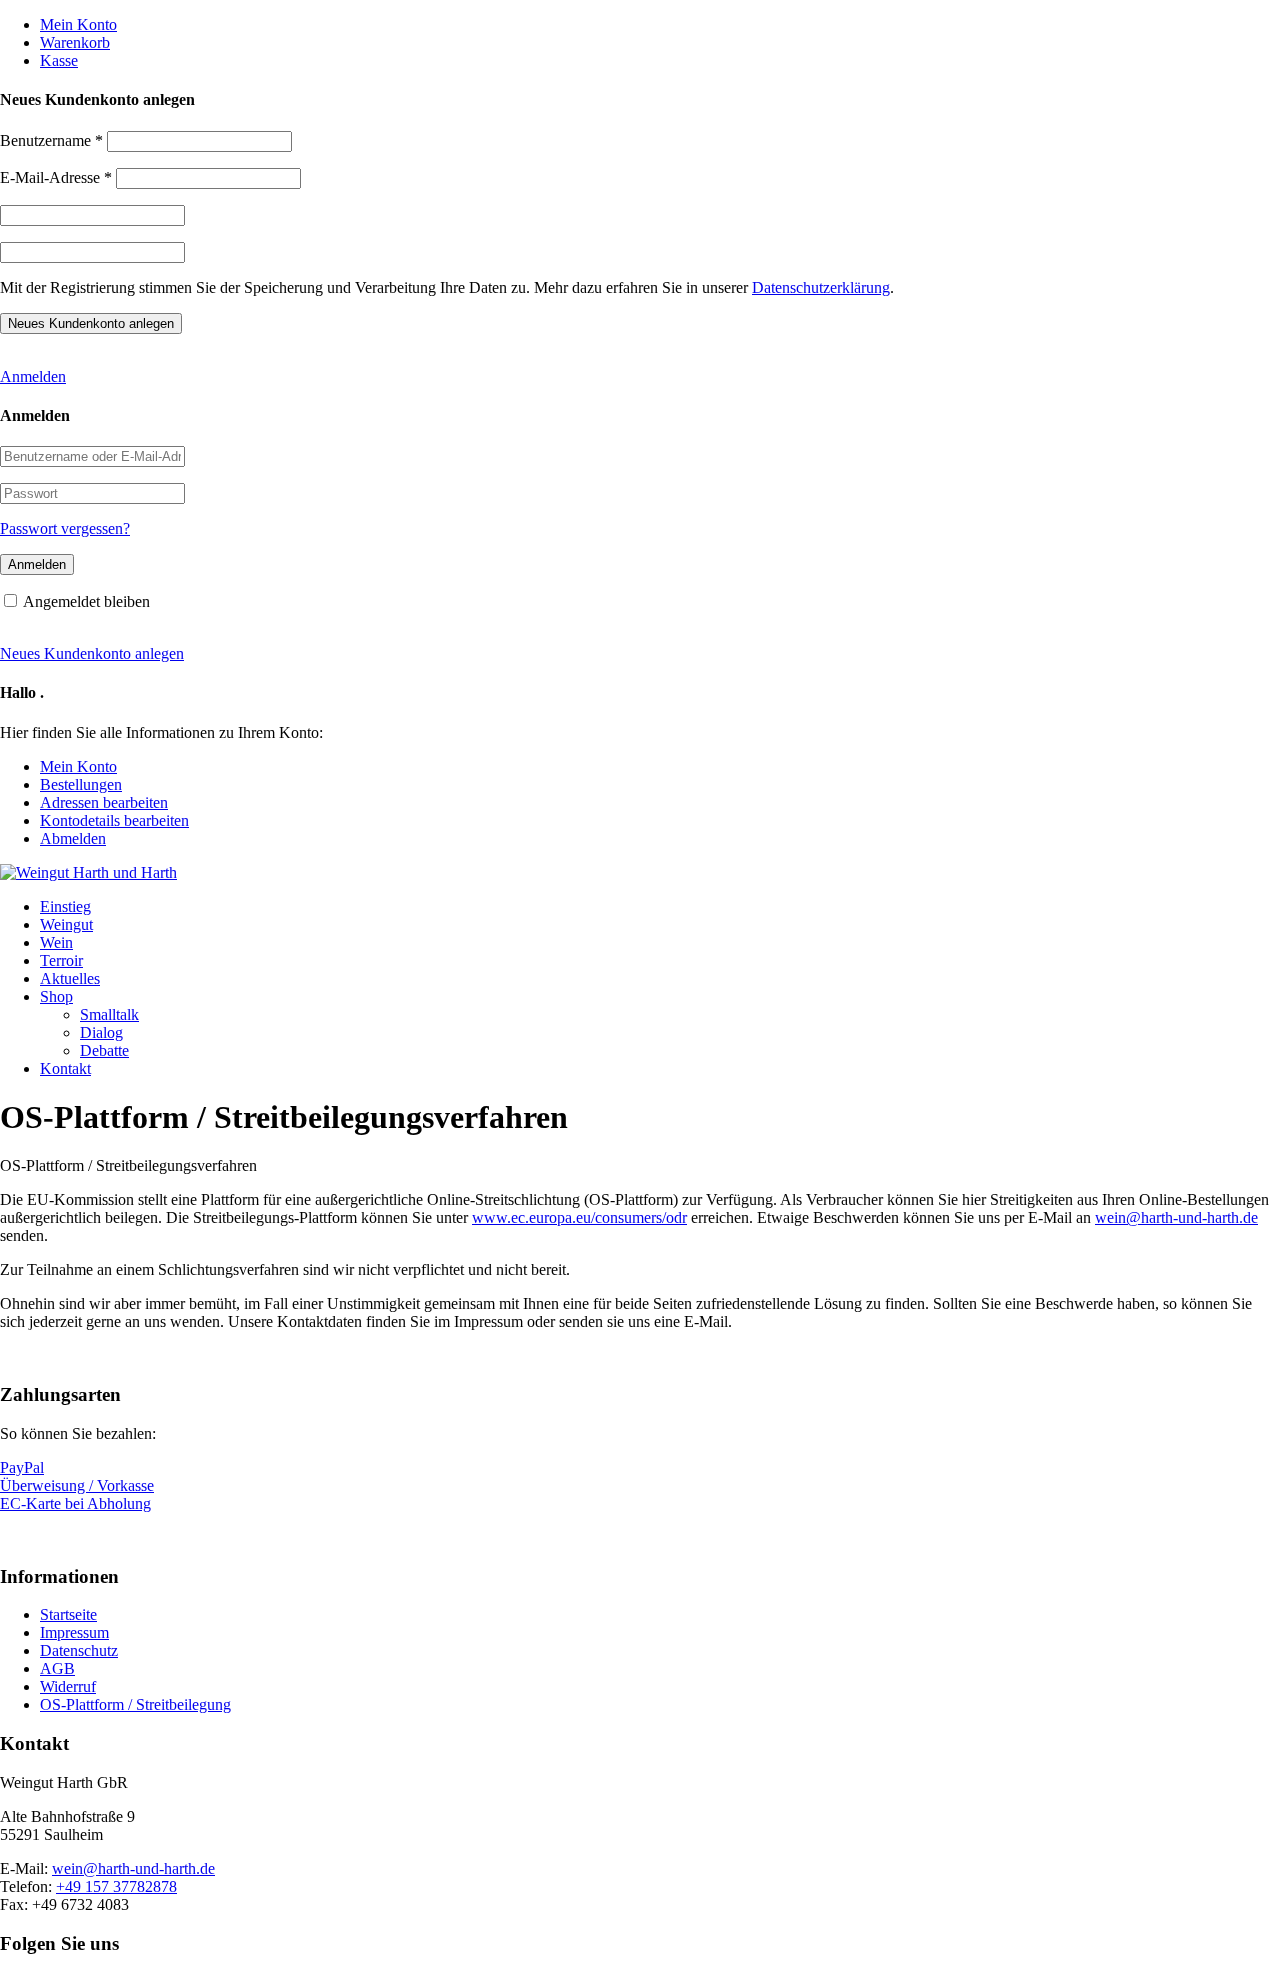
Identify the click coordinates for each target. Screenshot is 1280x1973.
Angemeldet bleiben (86, 601)
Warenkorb (75, 42)
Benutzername (51, 140)
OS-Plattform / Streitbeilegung (135, 1704)
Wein (56, 942)
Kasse (59, 60)
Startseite (68, 1614)
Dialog (101, 1032)
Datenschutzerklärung (821, 287)
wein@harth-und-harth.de (133, 1868)
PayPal (22, 1467)
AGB (57, 1668)
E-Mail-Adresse (56, 177)
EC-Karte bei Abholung (75, 1503)
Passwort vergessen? (65, 528)
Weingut (66, 924)
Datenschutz (79, 1650)
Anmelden (33, 376)
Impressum (74, 1632)
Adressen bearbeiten (104, 802)
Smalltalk (109, 1014)
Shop (56, 996)
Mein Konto (78, 24)
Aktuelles (70, 978)
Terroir (61, 960)
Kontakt (65, 1068)
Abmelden (73, 838)
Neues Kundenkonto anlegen (92, 653)
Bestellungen (81, 784)
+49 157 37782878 (116, 1886)
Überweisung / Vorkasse (77, 1485)
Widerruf (68, 1686)
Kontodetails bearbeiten (114, 820)
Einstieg (65, 906)
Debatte (104, 1050)
